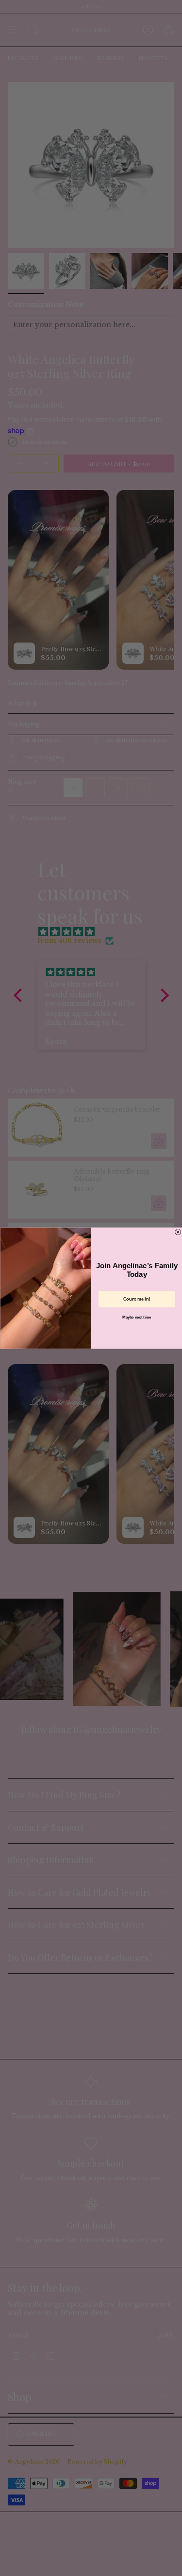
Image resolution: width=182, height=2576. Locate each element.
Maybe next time (137, 1317)
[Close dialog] (178, 1232)
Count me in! (137, 1299)
